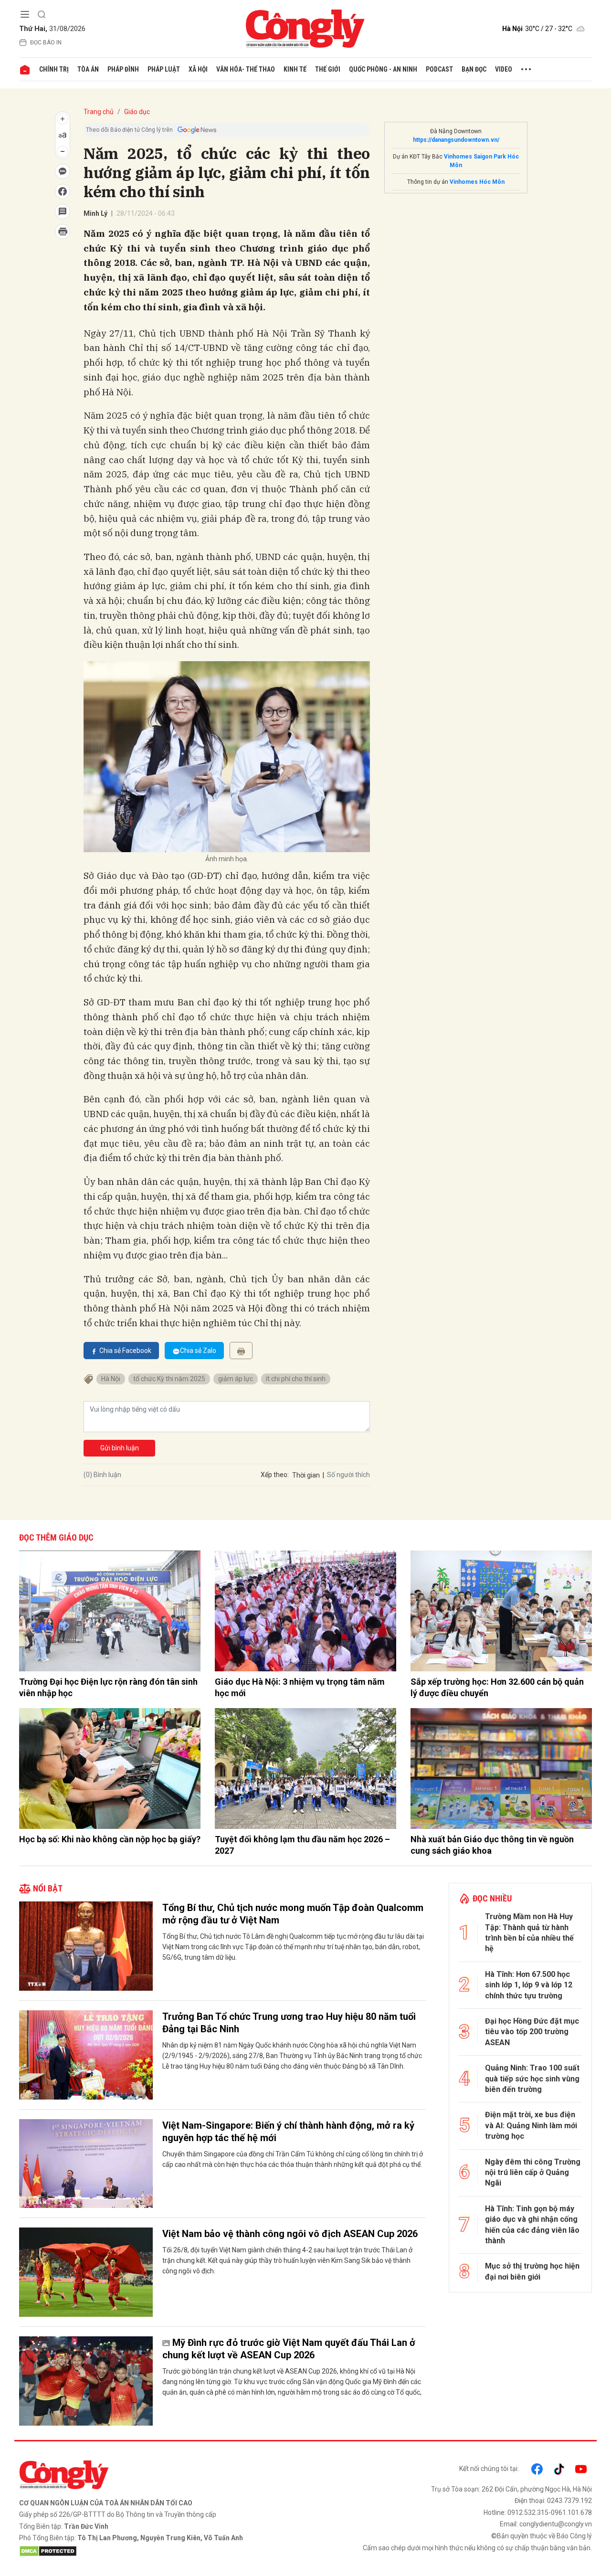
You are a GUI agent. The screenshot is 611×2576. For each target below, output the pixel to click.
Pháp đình (123, 69)
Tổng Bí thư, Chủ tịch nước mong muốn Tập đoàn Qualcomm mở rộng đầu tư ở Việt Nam (293, 1914)
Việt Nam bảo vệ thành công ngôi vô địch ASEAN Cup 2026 (290, 2234)
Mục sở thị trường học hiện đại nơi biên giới (532, 2271)
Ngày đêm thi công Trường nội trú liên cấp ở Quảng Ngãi (533, 2173)
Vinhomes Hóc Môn (477, 182)
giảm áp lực (236, 1379)
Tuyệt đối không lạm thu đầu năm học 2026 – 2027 (302, 1845)
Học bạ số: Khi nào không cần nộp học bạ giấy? (110, 1839)
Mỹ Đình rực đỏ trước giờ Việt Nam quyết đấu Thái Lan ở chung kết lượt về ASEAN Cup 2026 (289, 2349)
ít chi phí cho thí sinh (296, 1379)
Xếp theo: (275, 1475)
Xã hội (198, 69)
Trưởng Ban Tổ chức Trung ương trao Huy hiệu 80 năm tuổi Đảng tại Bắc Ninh (289, 2023)
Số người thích (348, 1475)
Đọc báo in (46, 42)
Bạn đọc (474, 69)
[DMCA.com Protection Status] (160, 2551)
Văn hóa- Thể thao (246, 69)
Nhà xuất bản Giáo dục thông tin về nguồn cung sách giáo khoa (492, 1845)
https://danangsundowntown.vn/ (456, 140)
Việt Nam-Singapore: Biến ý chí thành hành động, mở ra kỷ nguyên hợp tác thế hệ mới (288, 2132)
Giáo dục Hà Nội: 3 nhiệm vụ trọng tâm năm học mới (300, 1687)
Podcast (439, 69)
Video (504, 69)
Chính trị (54, 69)
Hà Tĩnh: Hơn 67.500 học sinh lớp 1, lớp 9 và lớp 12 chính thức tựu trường (529, 1985)
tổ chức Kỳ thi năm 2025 (169, 1379)
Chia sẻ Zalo (198, 1351)
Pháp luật (164, 69)
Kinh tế (295, 69)
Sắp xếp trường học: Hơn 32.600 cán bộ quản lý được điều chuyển (497, 1687)
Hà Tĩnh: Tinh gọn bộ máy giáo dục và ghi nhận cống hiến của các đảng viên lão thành (532, 2225)
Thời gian (306, 1475)
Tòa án (88, 69)
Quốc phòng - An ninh (383, 69)
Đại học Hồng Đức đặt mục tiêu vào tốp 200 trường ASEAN (532, 2032)
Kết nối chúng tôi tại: (489, 2469)
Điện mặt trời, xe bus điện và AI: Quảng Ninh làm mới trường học (531, 2125)
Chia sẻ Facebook (125, 1351)
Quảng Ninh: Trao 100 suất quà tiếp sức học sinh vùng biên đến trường (532, 2079)
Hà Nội (111, 1379)
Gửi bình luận (120, 1448)
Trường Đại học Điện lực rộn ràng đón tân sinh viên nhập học (108, 1687)
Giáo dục (137, 112)
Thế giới (328, 69)
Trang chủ (99, 112)
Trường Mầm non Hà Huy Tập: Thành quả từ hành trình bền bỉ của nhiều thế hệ (529, 1932)
